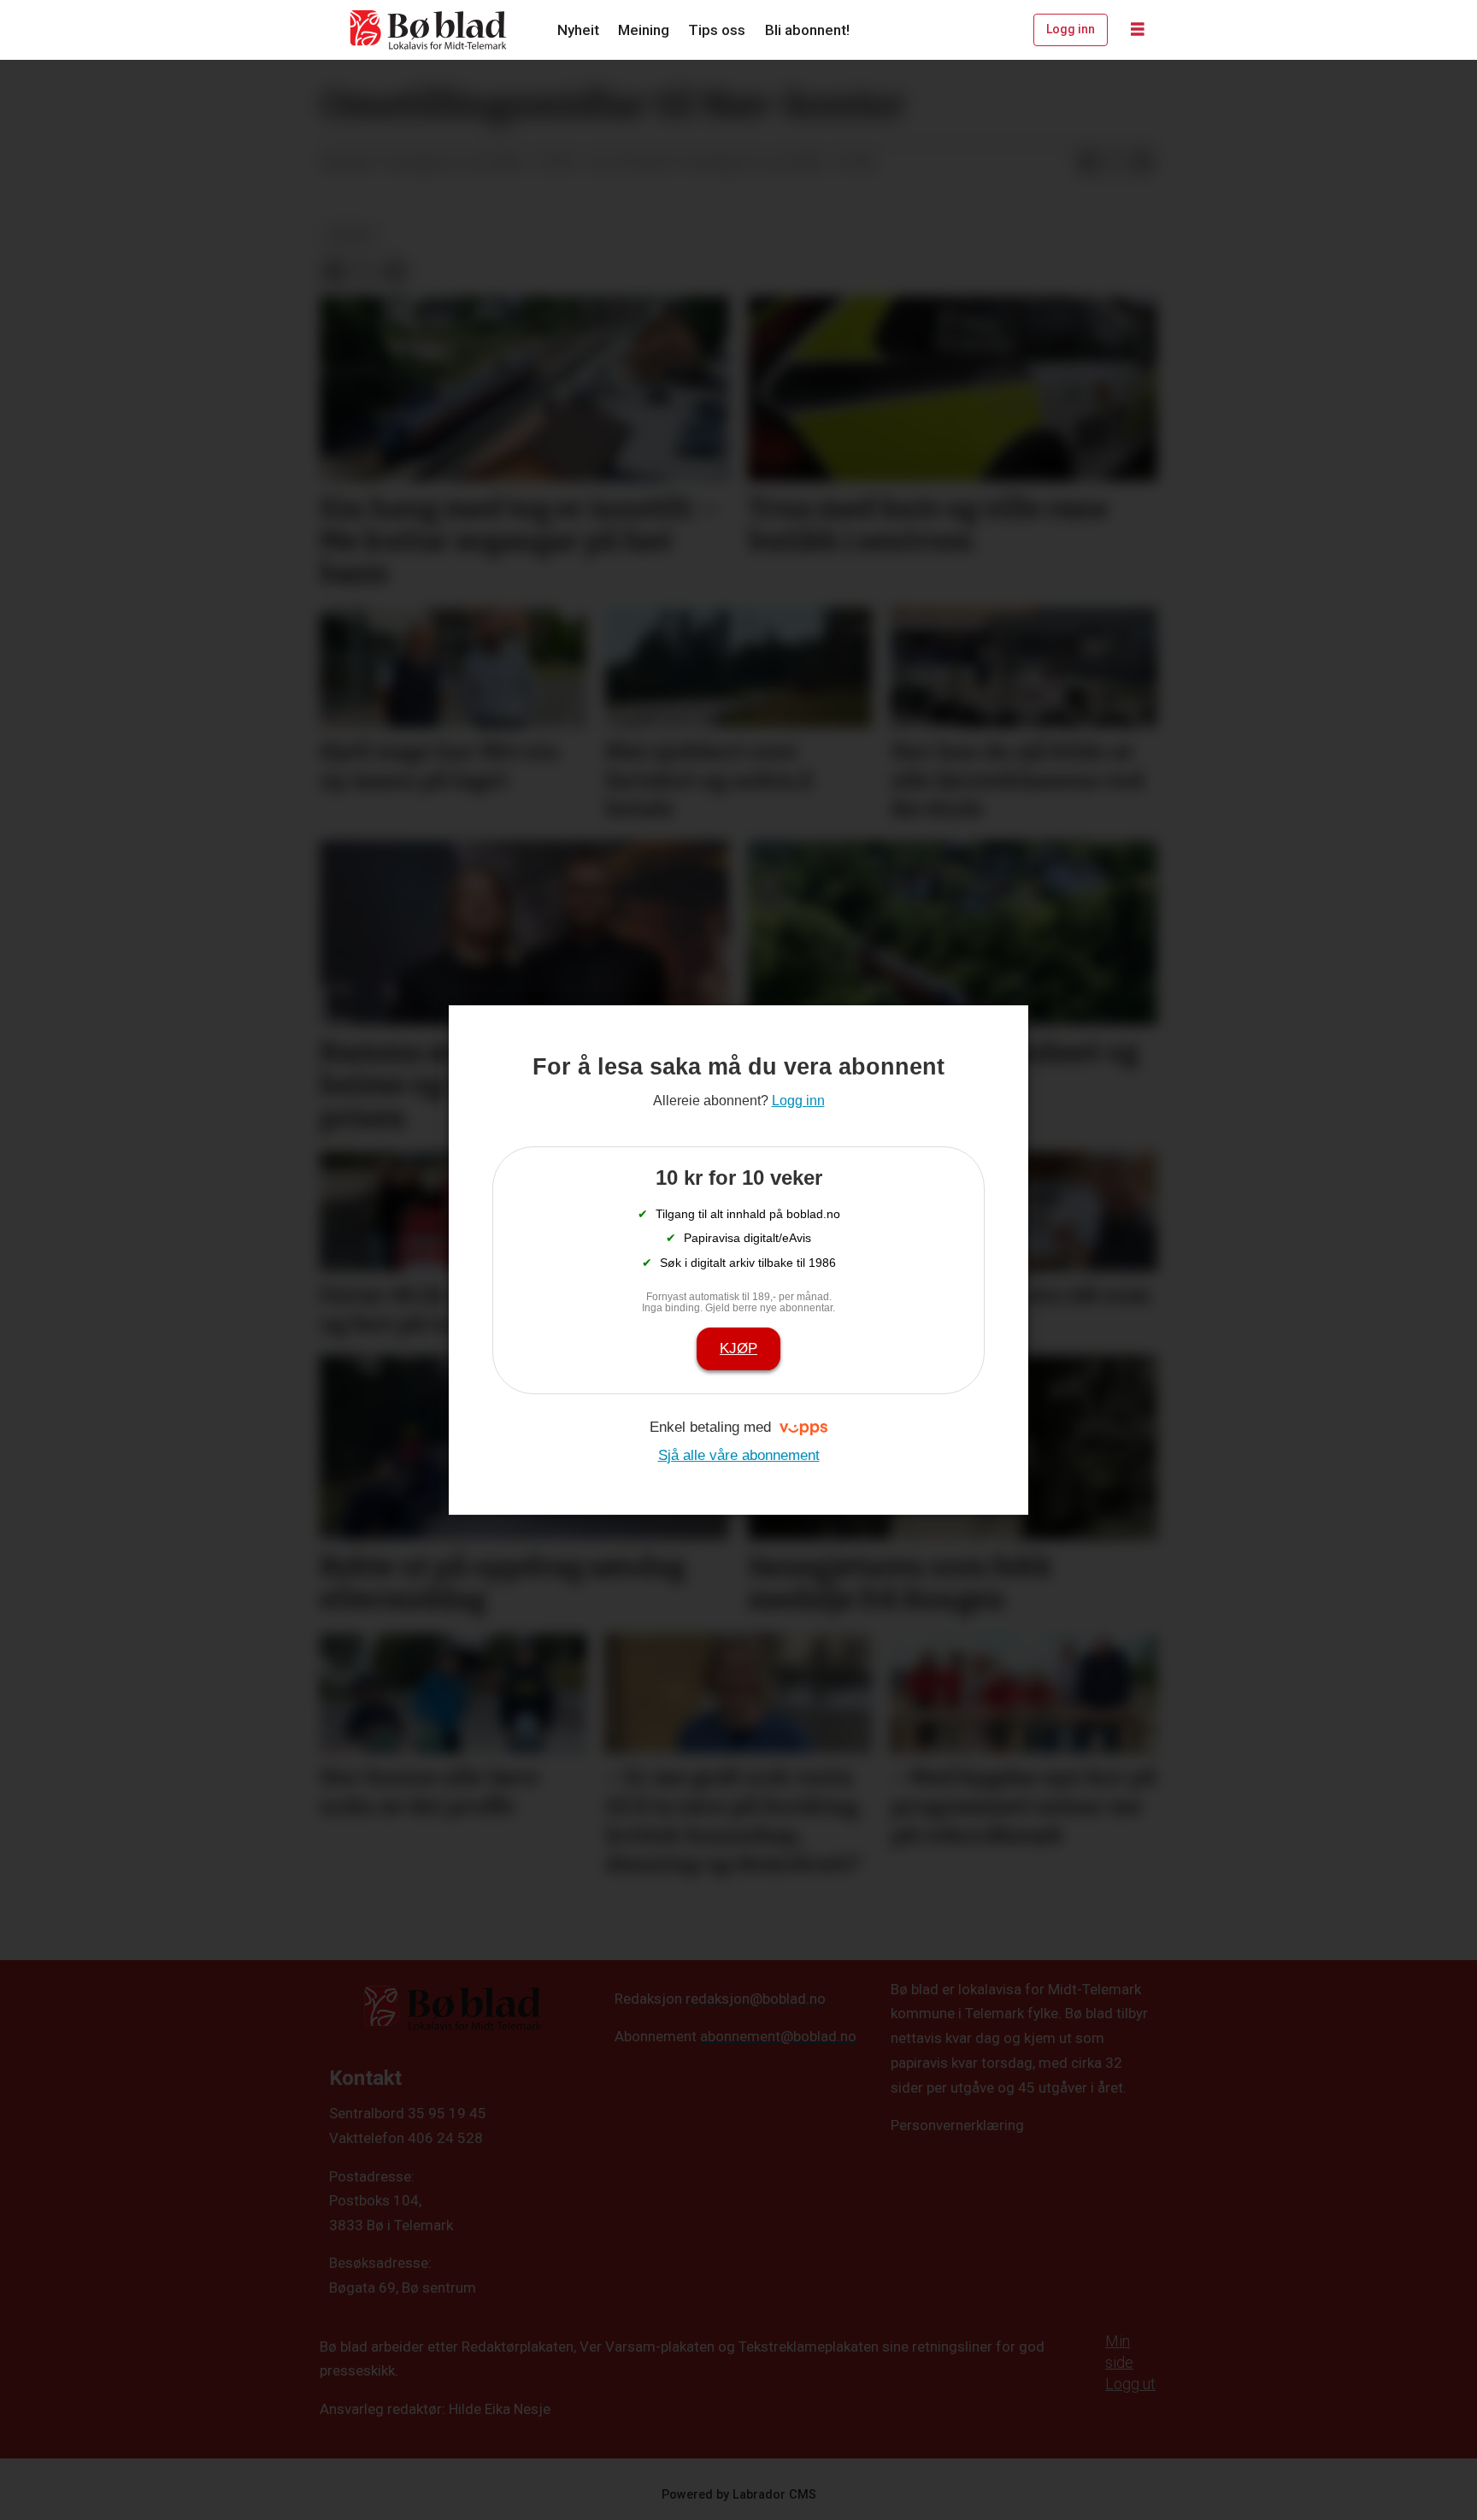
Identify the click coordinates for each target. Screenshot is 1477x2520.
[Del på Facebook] (1088, 163)
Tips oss (717, 30)
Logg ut (1130, 2384)
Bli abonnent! (807, 30)
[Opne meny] (1138, 30)
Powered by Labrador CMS (739, 2495)
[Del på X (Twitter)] (1115, 163)
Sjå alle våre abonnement (739, 1455)
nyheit (350, 235)
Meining (644, 30)
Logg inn (1071, 29)
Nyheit (578, 30)
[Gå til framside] (429, 30)
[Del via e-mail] (1143, 163)
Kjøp (738, 1348)
